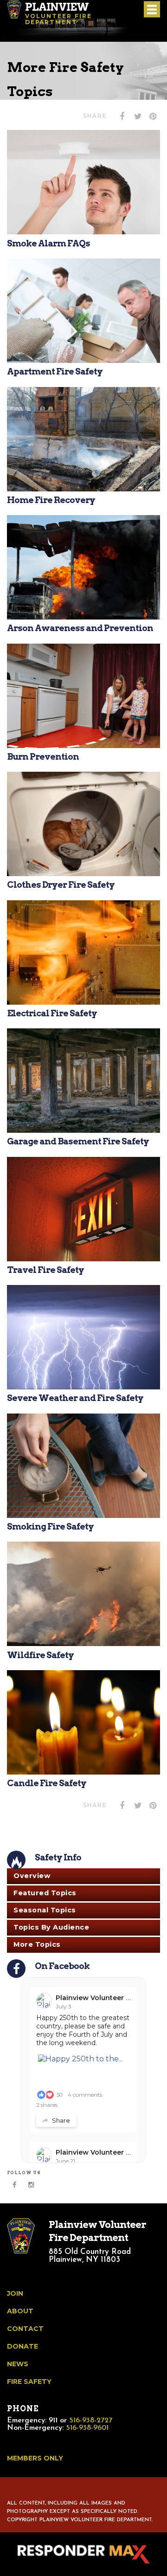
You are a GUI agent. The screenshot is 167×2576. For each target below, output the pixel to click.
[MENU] (152, 10)
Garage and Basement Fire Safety (78, 1141)
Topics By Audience (51, 1927)
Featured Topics (45, 1893)
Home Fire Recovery (51, 500)
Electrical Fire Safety (52, 1013)
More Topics (37, 1944)
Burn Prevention (43, 757)
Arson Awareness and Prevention (80, 628)
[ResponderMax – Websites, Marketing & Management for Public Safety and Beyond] (83, 2554)
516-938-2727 (91, 2421)
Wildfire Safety (40, 1655)
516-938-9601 (87, 2428)
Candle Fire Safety (47, 1783)
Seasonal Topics (45, 1910)
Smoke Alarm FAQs (48, 243)
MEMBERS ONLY (35, 2458)
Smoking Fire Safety (50, 1527)
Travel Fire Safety (45, 1270)
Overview (32, 1876)
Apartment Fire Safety (55, 371)
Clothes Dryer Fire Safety (61, 885)
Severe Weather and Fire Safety (75, 1398)
